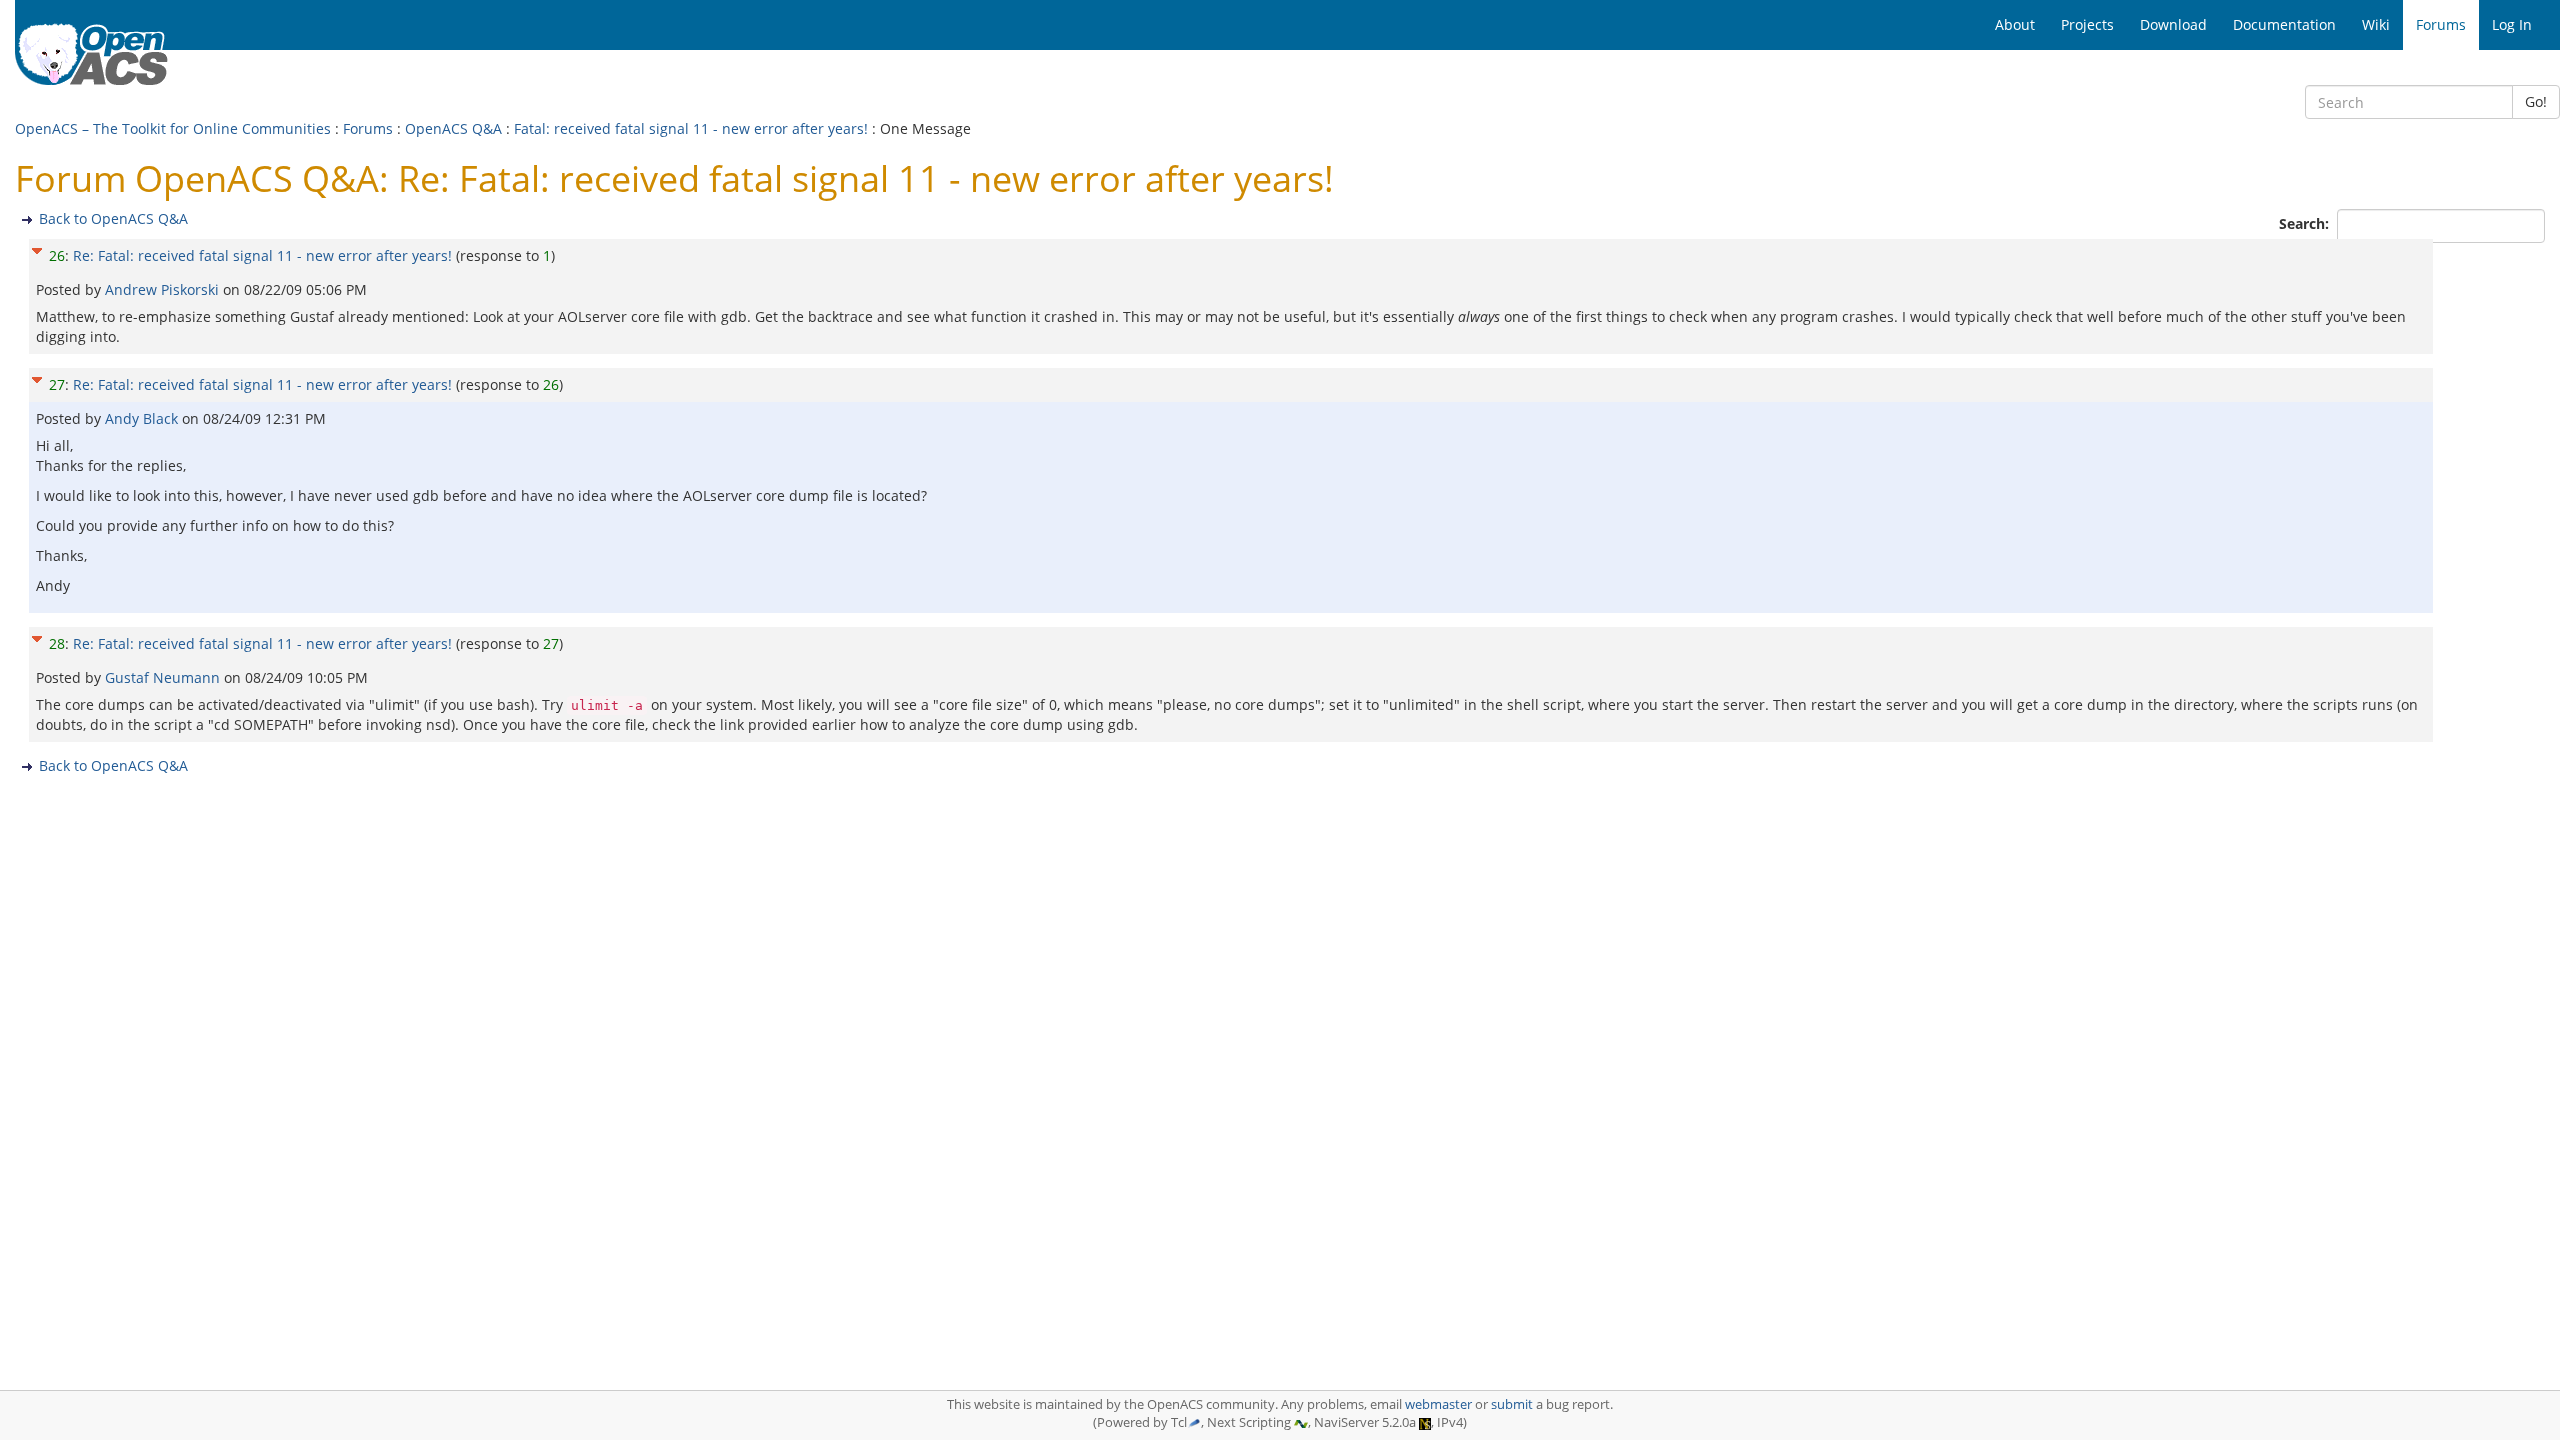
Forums (368, 128)
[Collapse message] (37, 248)
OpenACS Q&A (453, 128)
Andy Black (143, 418)
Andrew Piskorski (164, 289)
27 (57, 384)
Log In (2512, 24)
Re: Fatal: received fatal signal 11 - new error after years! (262, 255)
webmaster (1438, 1404)
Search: (2306, 223)
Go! (2536, 101)
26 (57, 255)
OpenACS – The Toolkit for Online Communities (173, 128)
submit (1512, 1404)
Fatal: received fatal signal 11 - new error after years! (691, 128)
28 (57, 643)
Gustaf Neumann (164, 677)
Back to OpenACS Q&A (113, 218)
